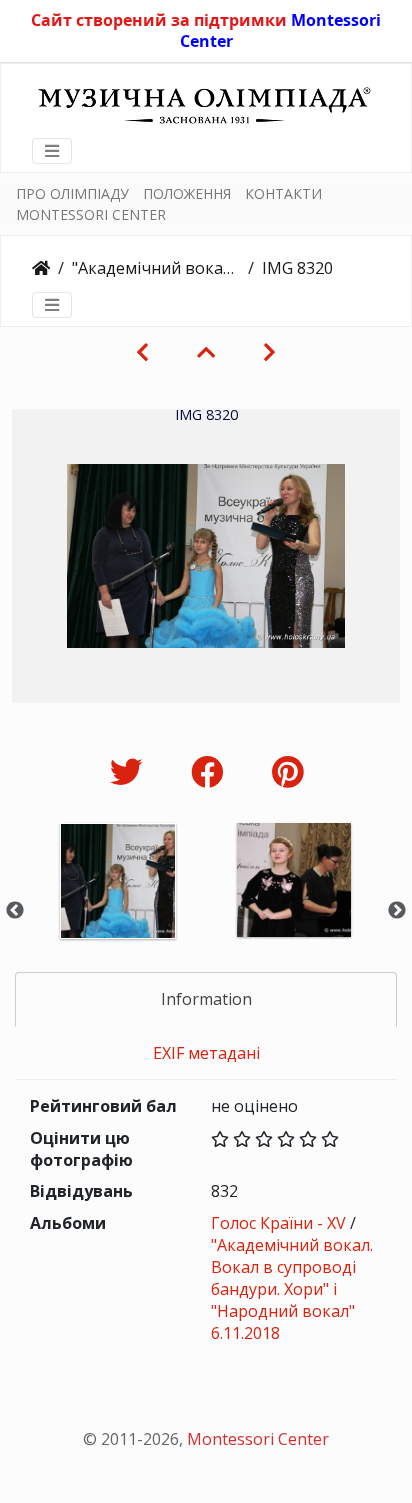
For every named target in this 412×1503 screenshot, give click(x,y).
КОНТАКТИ (283, 193)
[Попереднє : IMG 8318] (142, 352)
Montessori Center (258, 1439)
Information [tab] (206, 999)
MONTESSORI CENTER (91, 214)
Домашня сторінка (41, 268)
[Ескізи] (206, 352)
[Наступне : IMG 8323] (269, 352)
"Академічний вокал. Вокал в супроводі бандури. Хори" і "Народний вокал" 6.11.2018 (156, 268)
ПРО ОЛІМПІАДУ (72, 193)
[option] (118, 907)
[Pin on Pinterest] (287, 771)
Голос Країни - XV (278, 1223)
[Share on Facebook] (211, 771)
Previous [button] (15, 911)
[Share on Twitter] (130, 771)
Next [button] (397, 911)
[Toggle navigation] (52, 151)
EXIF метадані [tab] (206, 1053)
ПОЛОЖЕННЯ (187, 193)
